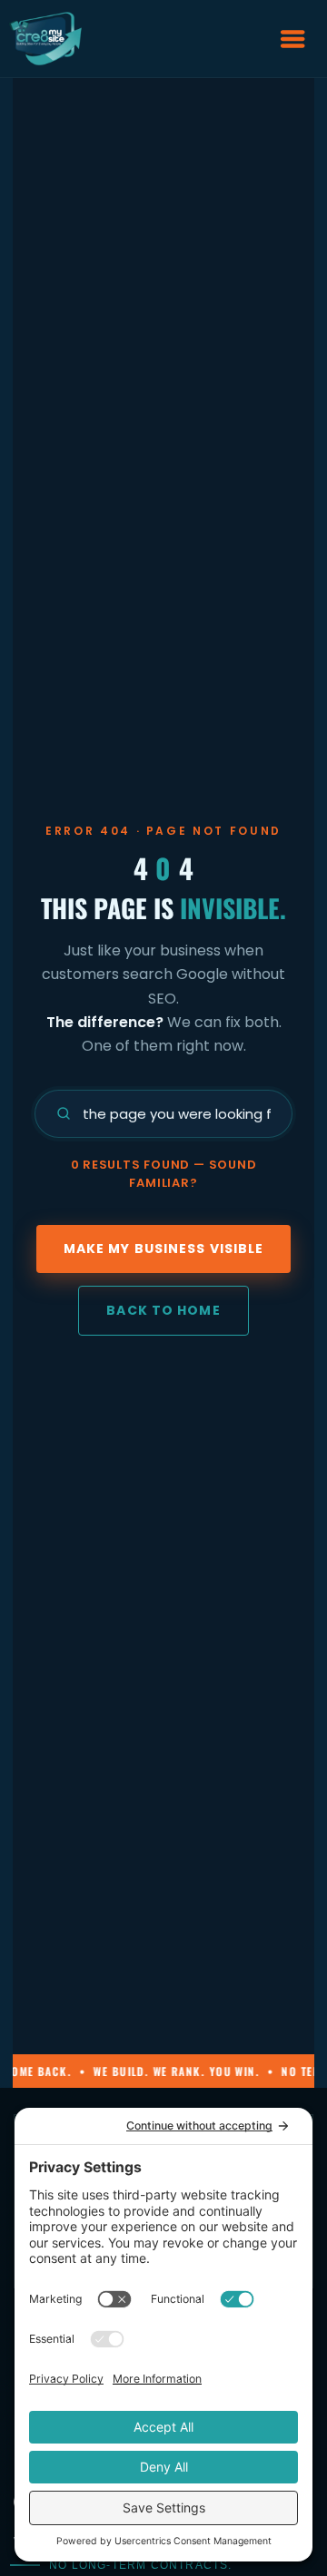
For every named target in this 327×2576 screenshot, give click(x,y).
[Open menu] (292, 39)
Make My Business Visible (164, 1249)
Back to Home (163, 1310)
